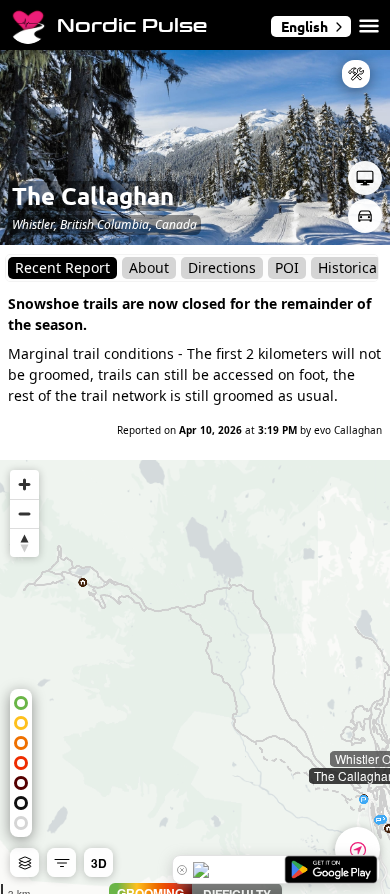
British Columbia (104, 224)
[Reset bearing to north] (24, 542)
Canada (176, 224)
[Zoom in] (24, 484)
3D (99, 863)
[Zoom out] (24, 513)
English (304, 26)
